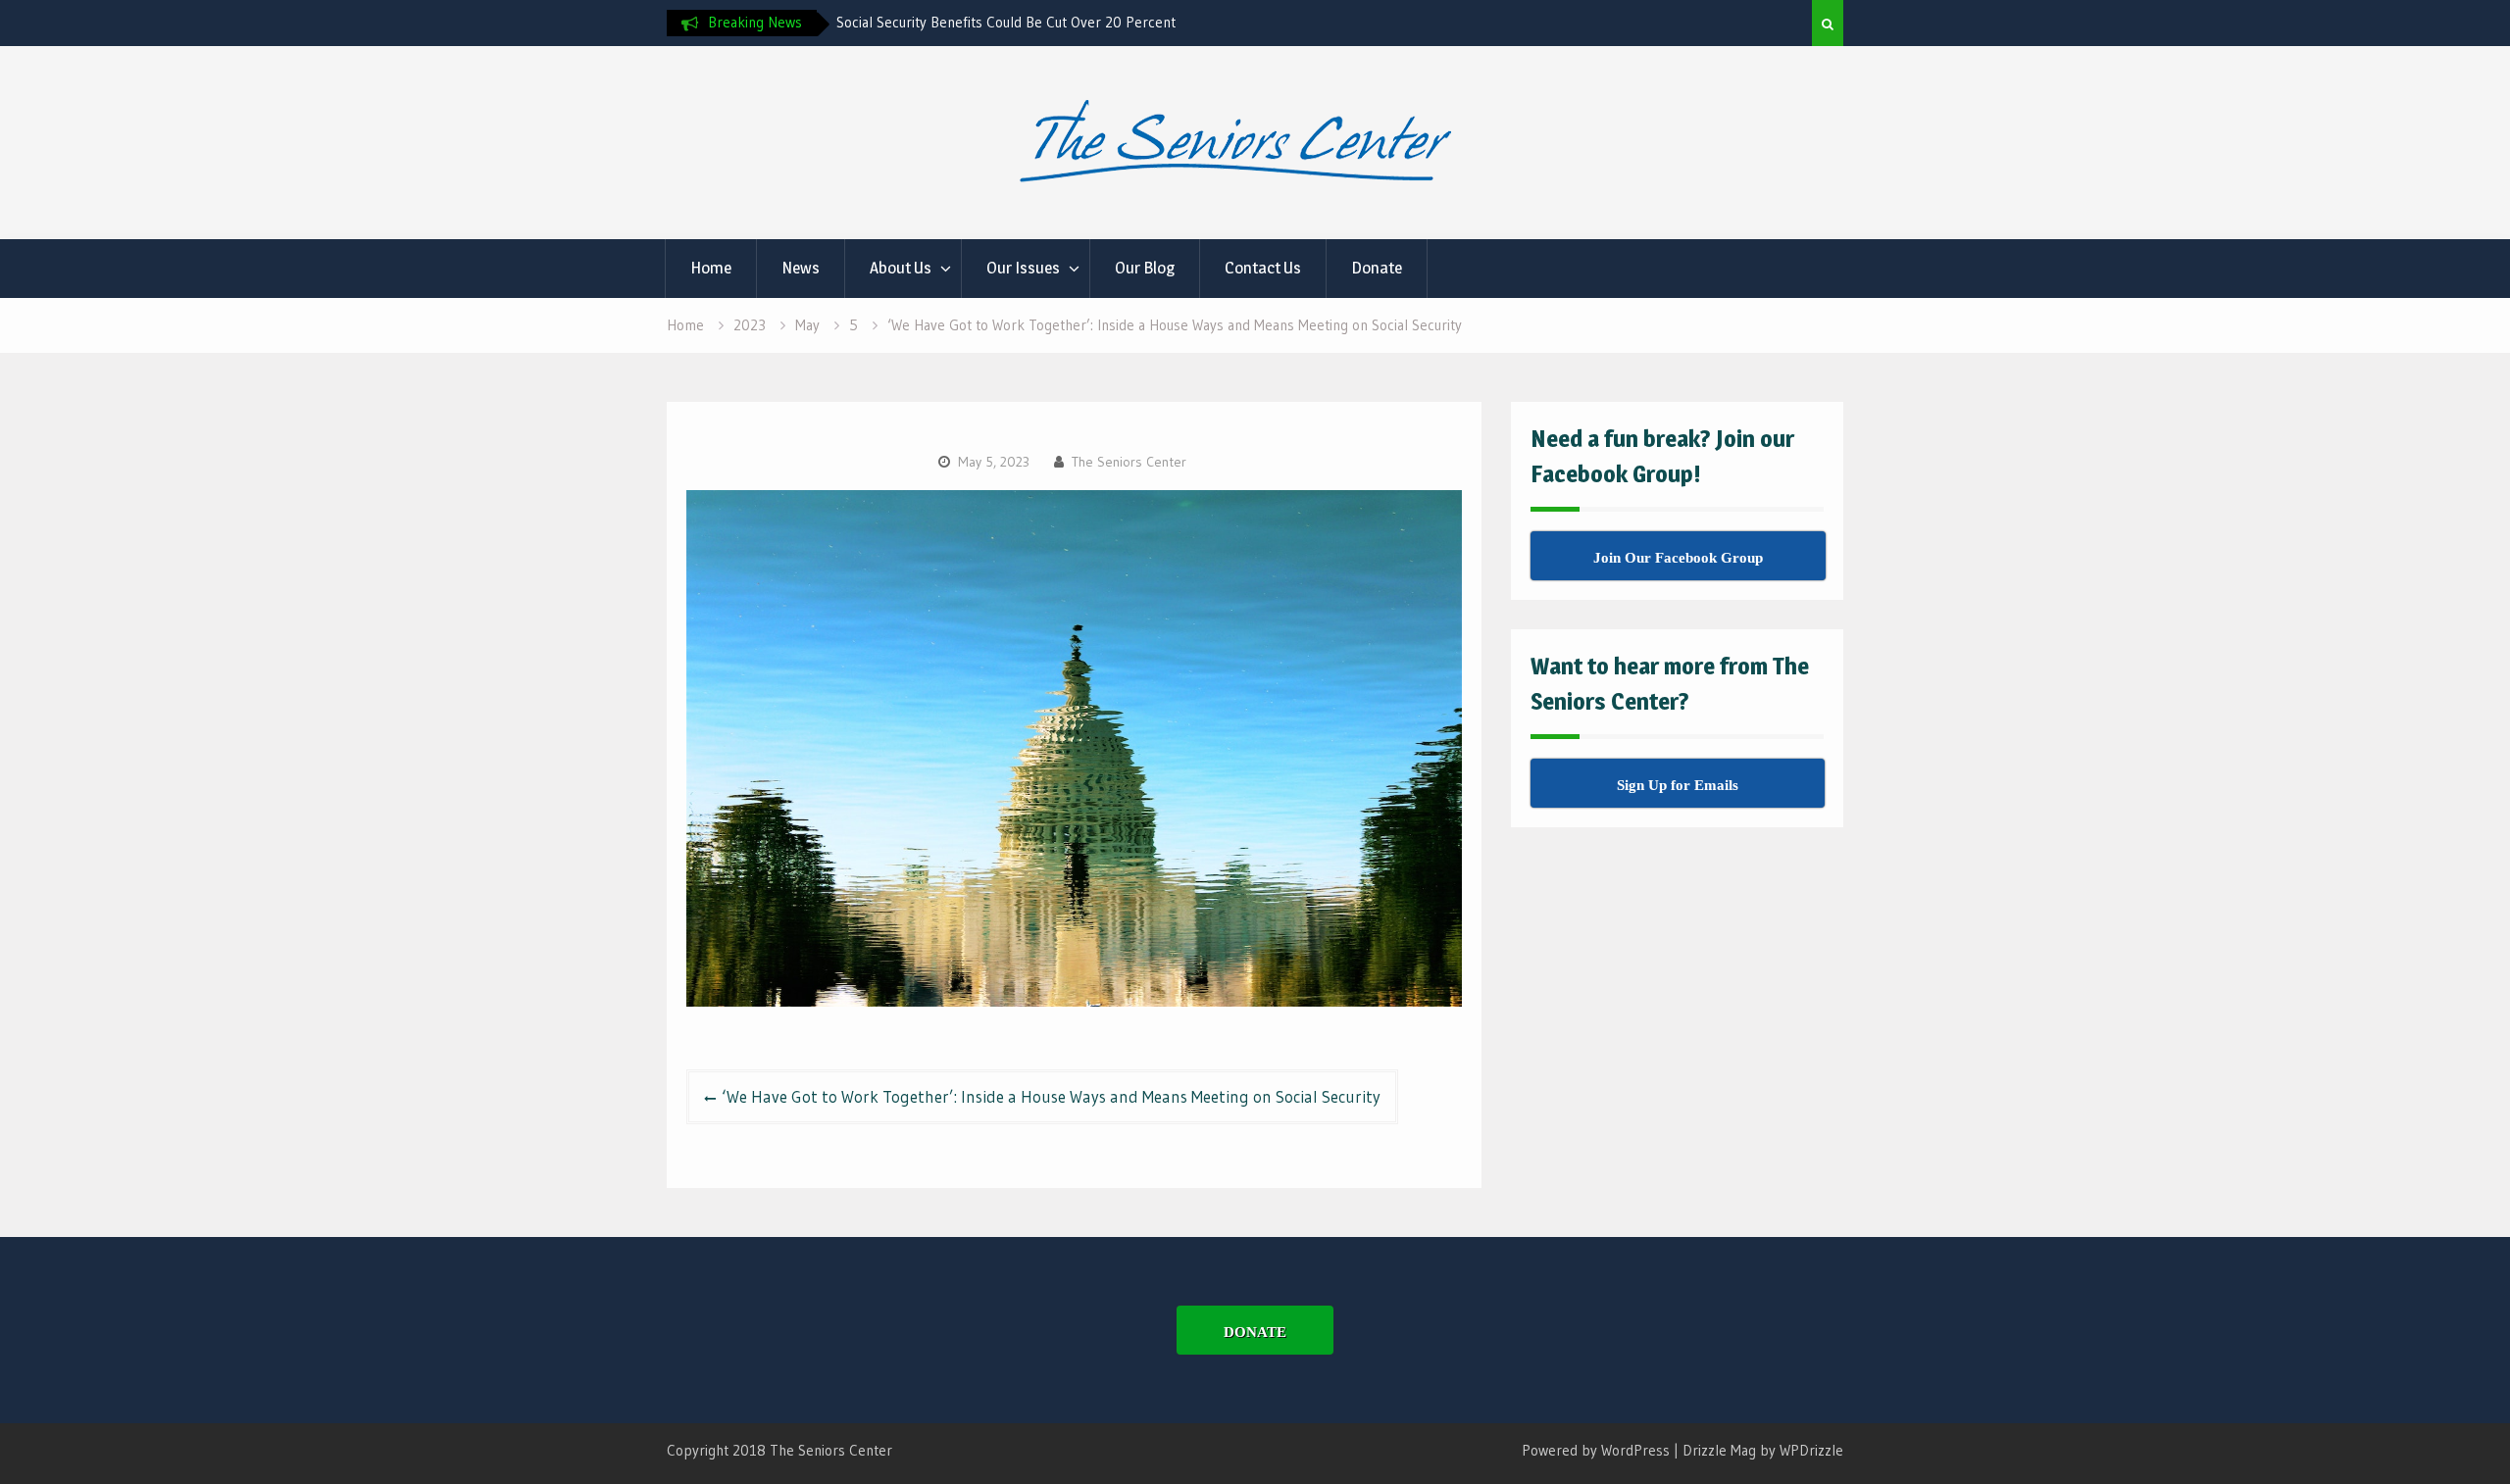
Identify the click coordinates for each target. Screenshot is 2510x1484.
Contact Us (1263, 268)
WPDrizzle (1811, 1450)
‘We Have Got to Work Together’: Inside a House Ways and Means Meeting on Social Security (1051, 1096)
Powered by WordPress (1596, 1450)
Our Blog (1145, 268)
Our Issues (1023, 268)
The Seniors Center (1129, 462)
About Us (901, 268)
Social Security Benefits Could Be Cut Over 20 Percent (1006, 22)
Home (711, 268)
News (801, 268)
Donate (1377, 268)
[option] (1013, 23)
